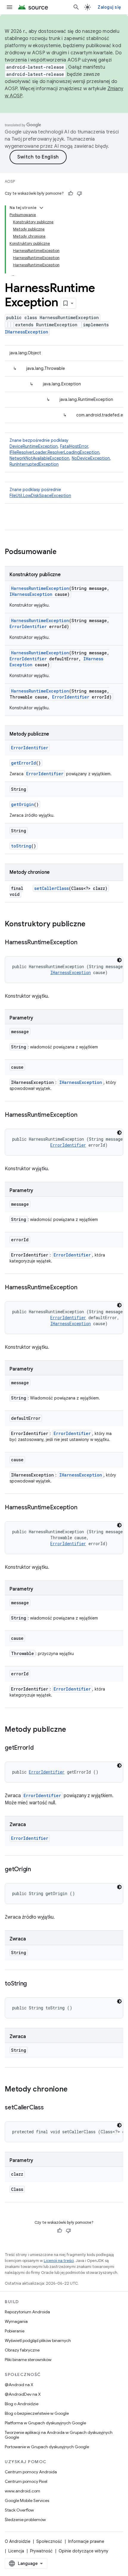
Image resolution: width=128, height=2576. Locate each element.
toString (21, 846)
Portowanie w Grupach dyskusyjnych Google (47, 2447)
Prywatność (41, 2551)
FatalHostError (74, 446)
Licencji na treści (59, 2261)
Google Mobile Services (27, 2500)
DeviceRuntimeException (34, 446)
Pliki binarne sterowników (28, 2360)
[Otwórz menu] (10, 7)
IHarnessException (26, 332)
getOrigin (22, 804)
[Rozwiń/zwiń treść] (41, 208)
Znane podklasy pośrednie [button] (40, 493)
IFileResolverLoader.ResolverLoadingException (54, 452)
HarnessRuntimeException (40, 588)
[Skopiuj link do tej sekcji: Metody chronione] (74, 2090)
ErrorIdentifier (28, 626)
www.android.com (22, 2491)
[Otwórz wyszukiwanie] (76, 7)
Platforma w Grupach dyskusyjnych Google (45, 2423)
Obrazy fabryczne (22, 2350)
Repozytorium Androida (27, 2312)
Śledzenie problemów (25, 2520)
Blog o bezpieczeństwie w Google (37, 2413)
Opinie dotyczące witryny (83, 2551)
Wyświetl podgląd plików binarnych (38, 2340)
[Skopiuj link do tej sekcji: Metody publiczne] (72, 1730)
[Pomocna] (71, 193)
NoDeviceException (91, 458)
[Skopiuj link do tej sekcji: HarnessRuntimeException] (83, 943)
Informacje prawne (86, 2541)
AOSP (10, 181)
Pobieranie (15, 2331)
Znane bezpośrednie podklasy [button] (60, 452)
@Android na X (19, 2385)
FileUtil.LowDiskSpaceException (40, 496)
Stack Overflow (19, 2510)
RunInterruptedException (34, 464)
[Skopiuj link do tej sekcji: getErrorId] (40, 1748)
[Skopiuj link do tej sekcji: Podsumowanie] (63, 552)
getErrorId (24, 763)
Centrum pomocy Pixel (26, 2481)
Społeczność (49, 2541)
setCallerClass (51, 888)
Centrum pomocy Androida (31, 2472)
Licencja (16, 2551)
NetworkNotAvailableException (39, 458)
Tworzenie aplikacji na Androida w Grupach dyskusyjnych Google (59, 2435)
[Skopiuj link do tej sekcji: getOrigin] (37, 1870)
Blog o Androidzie (22, 2404)
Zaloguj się (109, 7)
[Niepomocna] (79, 193)
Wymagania (16, 2321)
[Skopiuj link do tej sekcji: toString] (33, 1984)
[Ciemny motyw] (119, 960)
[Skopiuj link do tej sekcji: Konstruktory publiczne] (91, 925)
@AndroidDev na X (23, 2394)
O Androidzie (18, 2541)
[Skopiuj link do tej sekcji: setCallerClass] (50, 2108)
